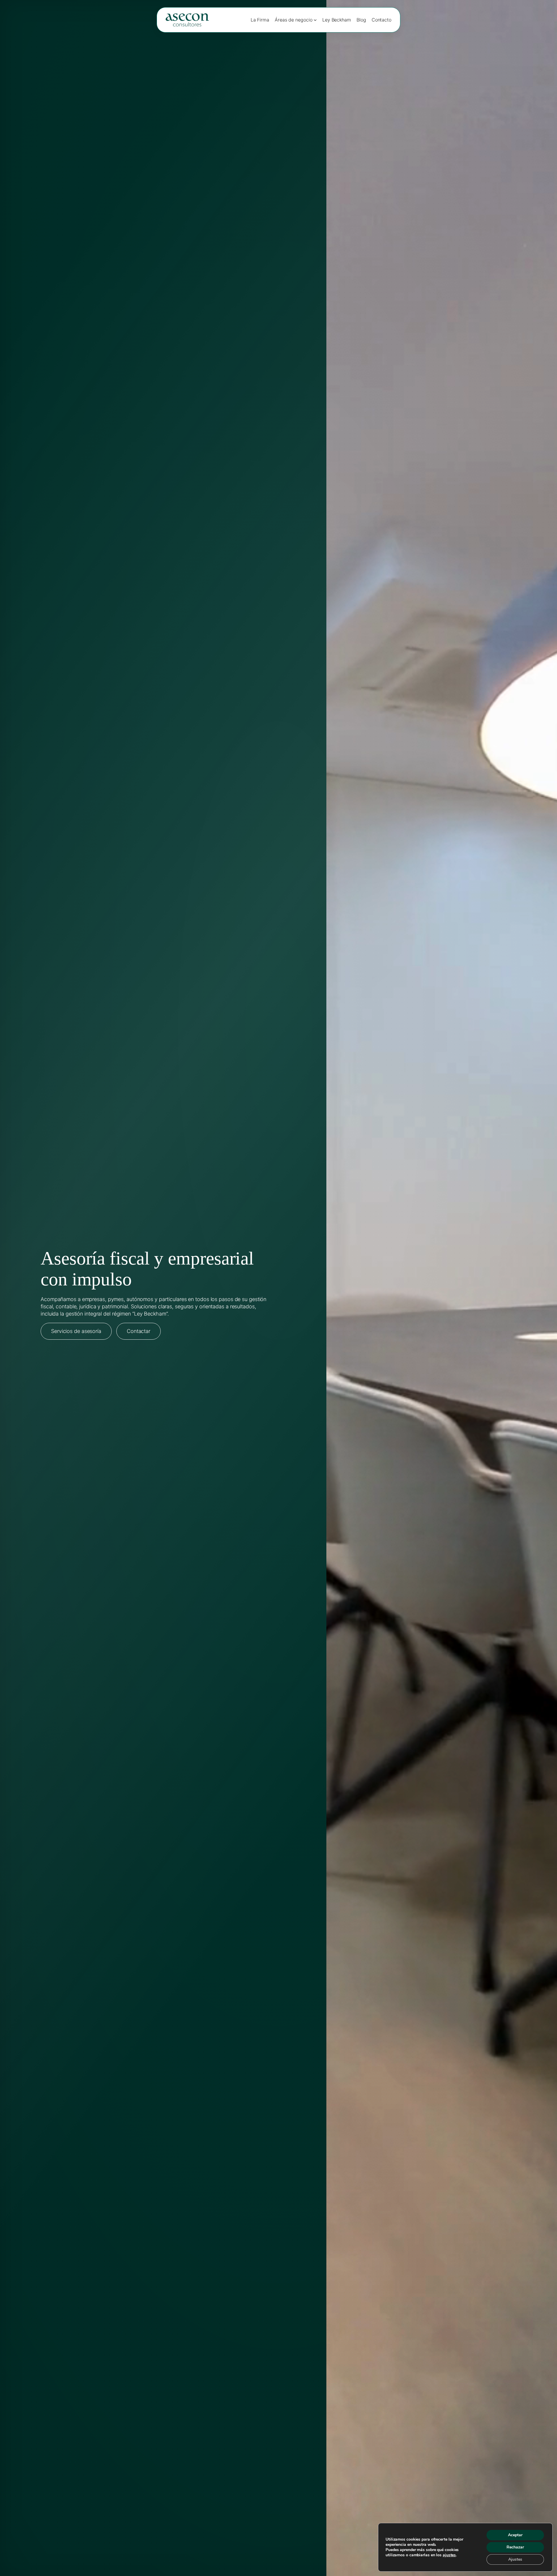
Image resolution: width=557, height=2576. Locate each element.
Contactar (139, 1331)
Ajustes (515, 2559)
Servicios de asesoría (76, 1331)
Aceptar (515, 2535)
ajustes (449, 2555)
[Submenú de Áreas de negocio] (315, 20)
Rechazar (515, 2547)
